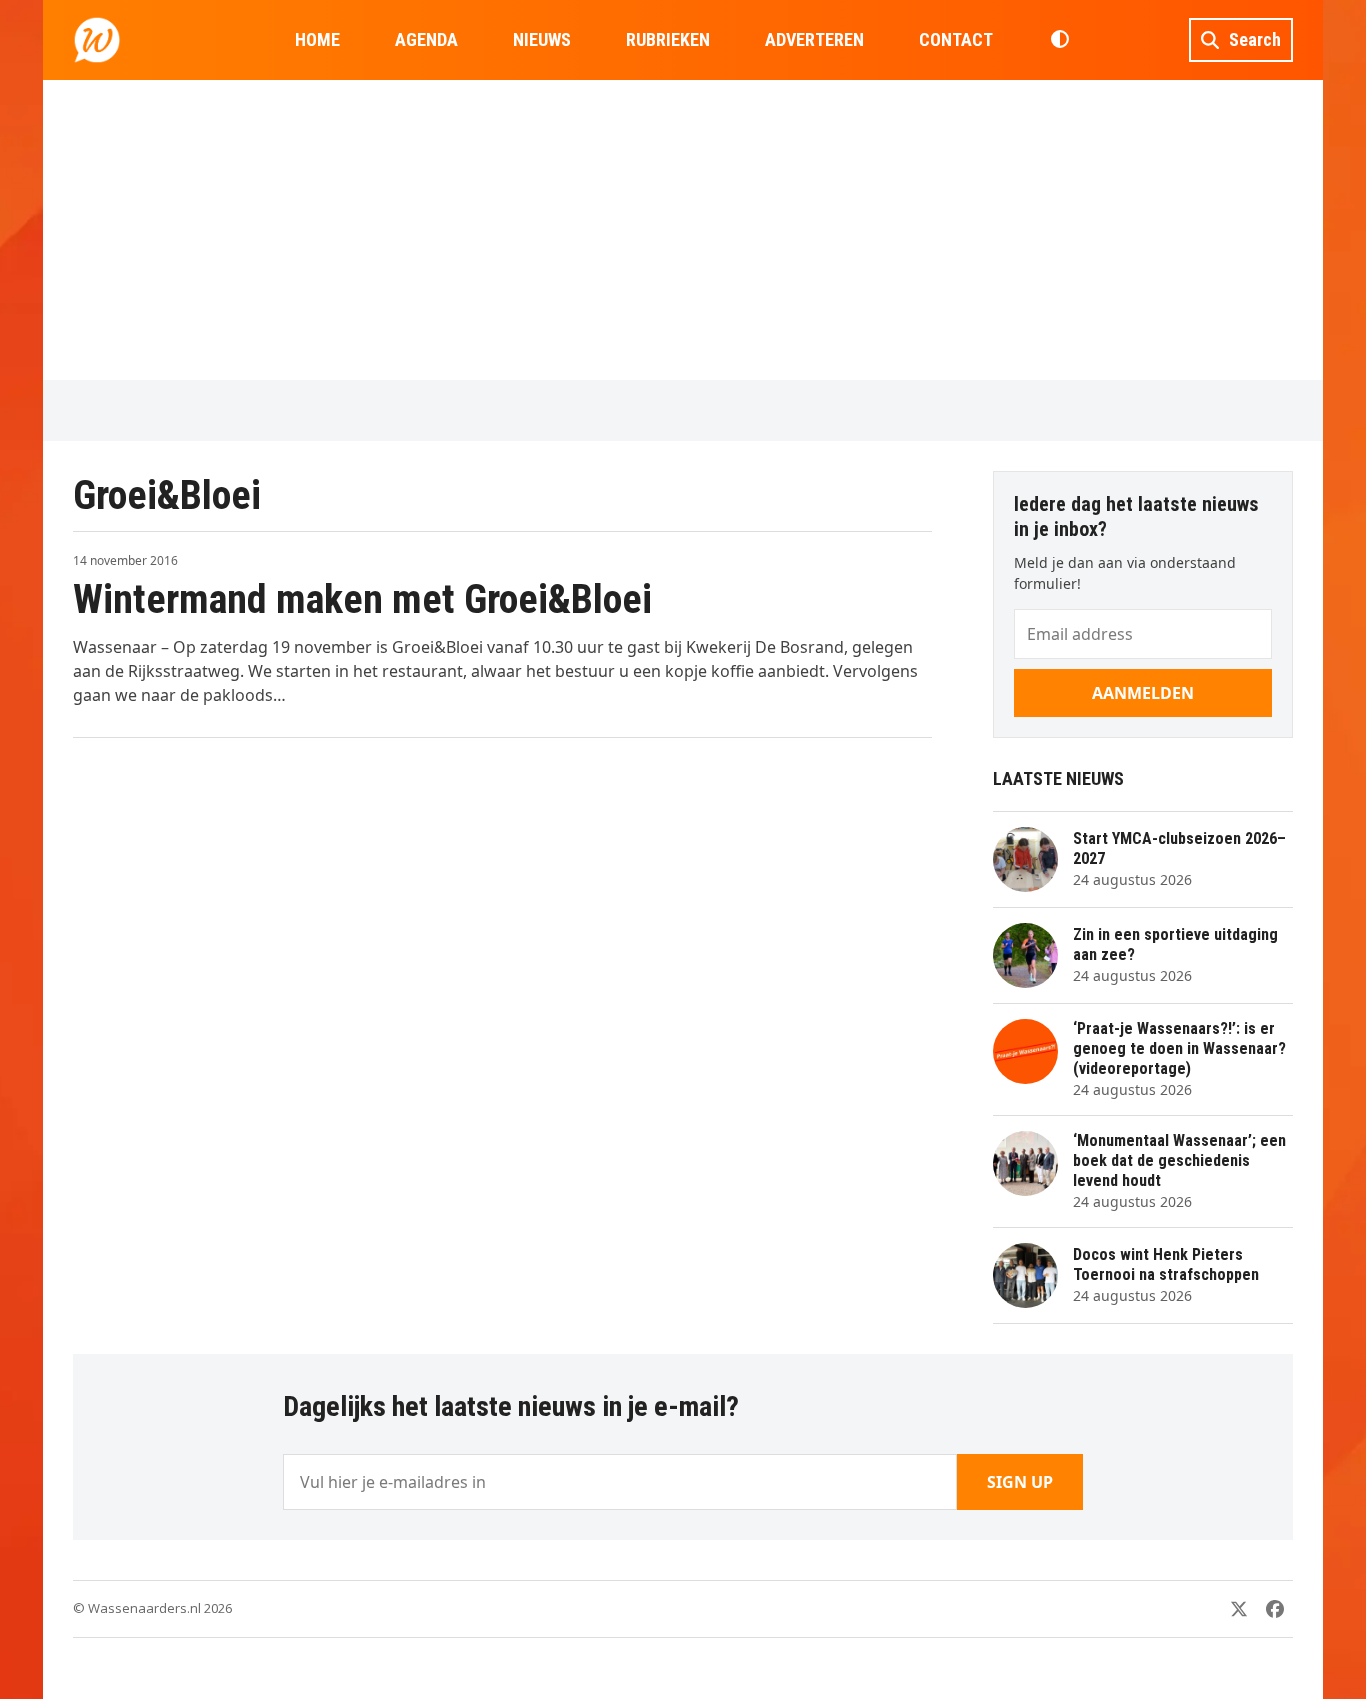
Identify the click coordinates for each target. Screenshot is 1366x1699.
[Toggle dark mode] (1059, 40)
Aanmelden (1143, 693)
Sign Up (1020, 1482)
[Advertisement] (683, 230)
